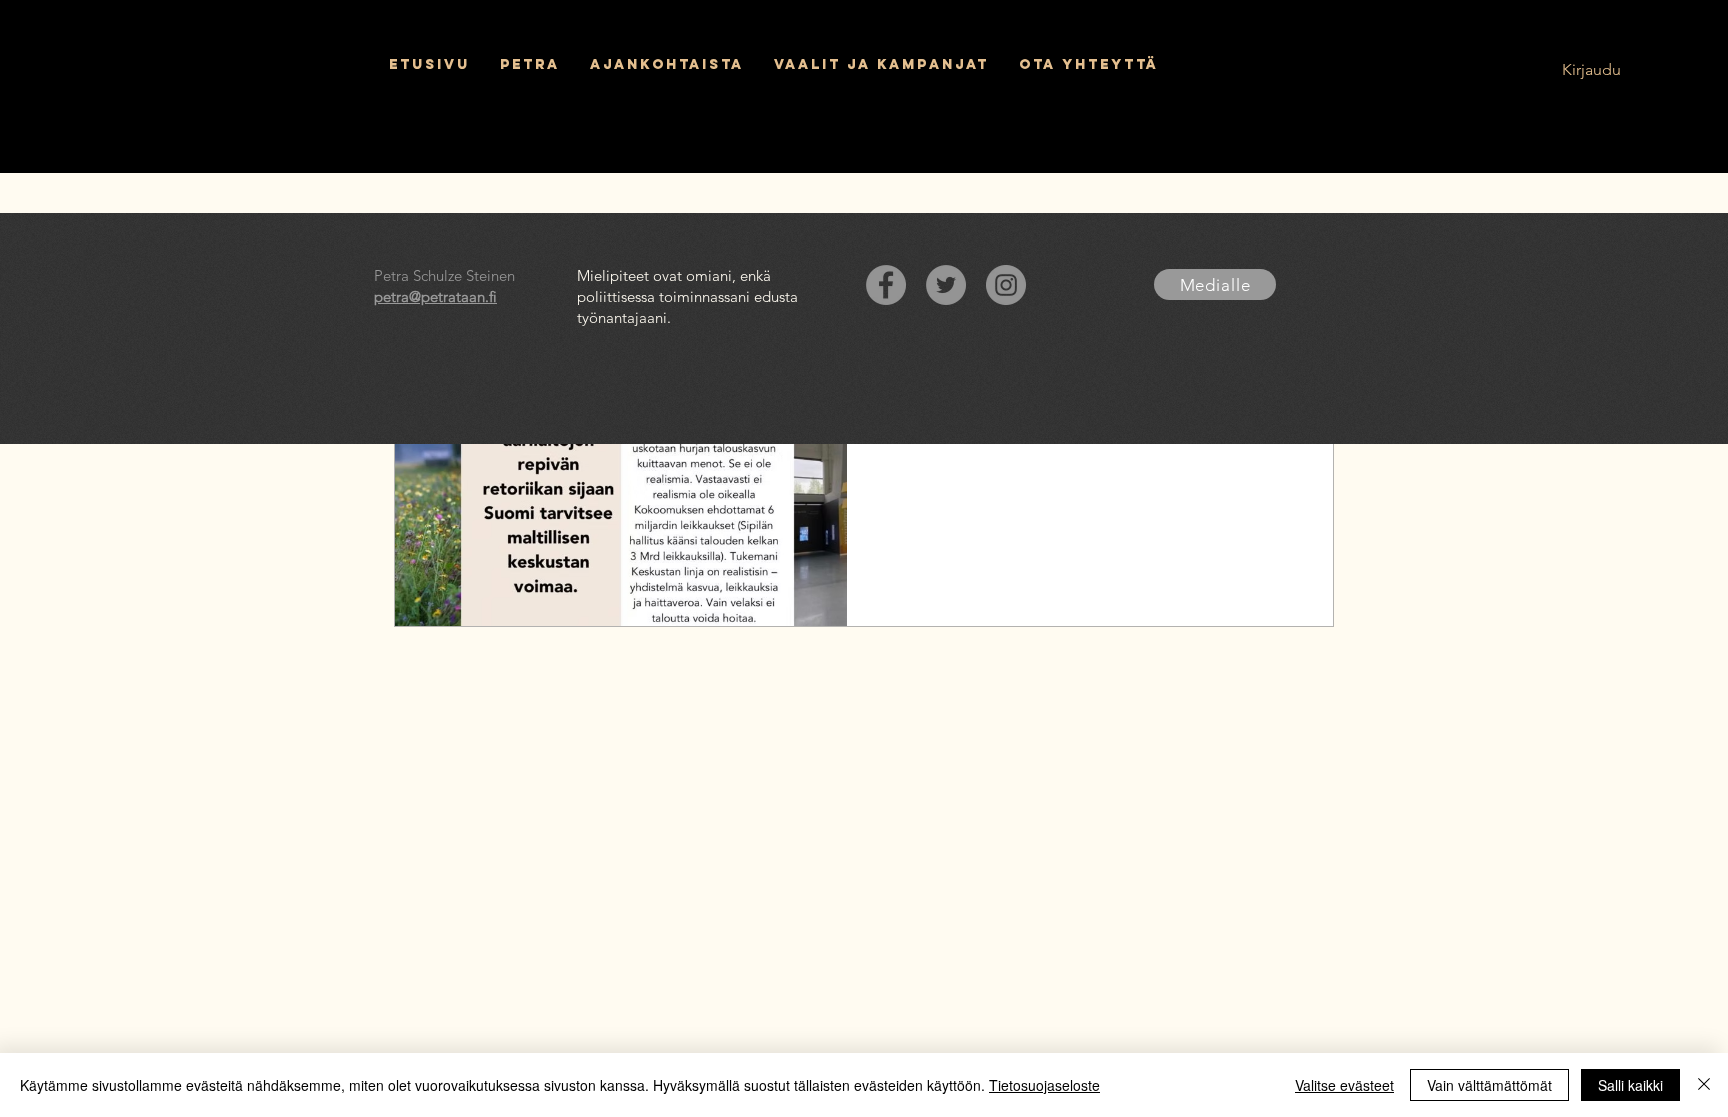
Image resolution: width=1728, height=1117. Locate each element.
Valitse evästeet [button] (1344, 1085)
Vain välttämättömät (1489, 1085)
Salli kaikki (1630, 1085)
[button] (881, 65)
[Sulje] (1704, 1085)
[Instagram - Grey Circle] (1006, 285)
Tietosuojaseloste (1044, 1085)
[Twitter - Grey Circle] (946, 285)
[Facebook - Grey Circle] (886, 285)
